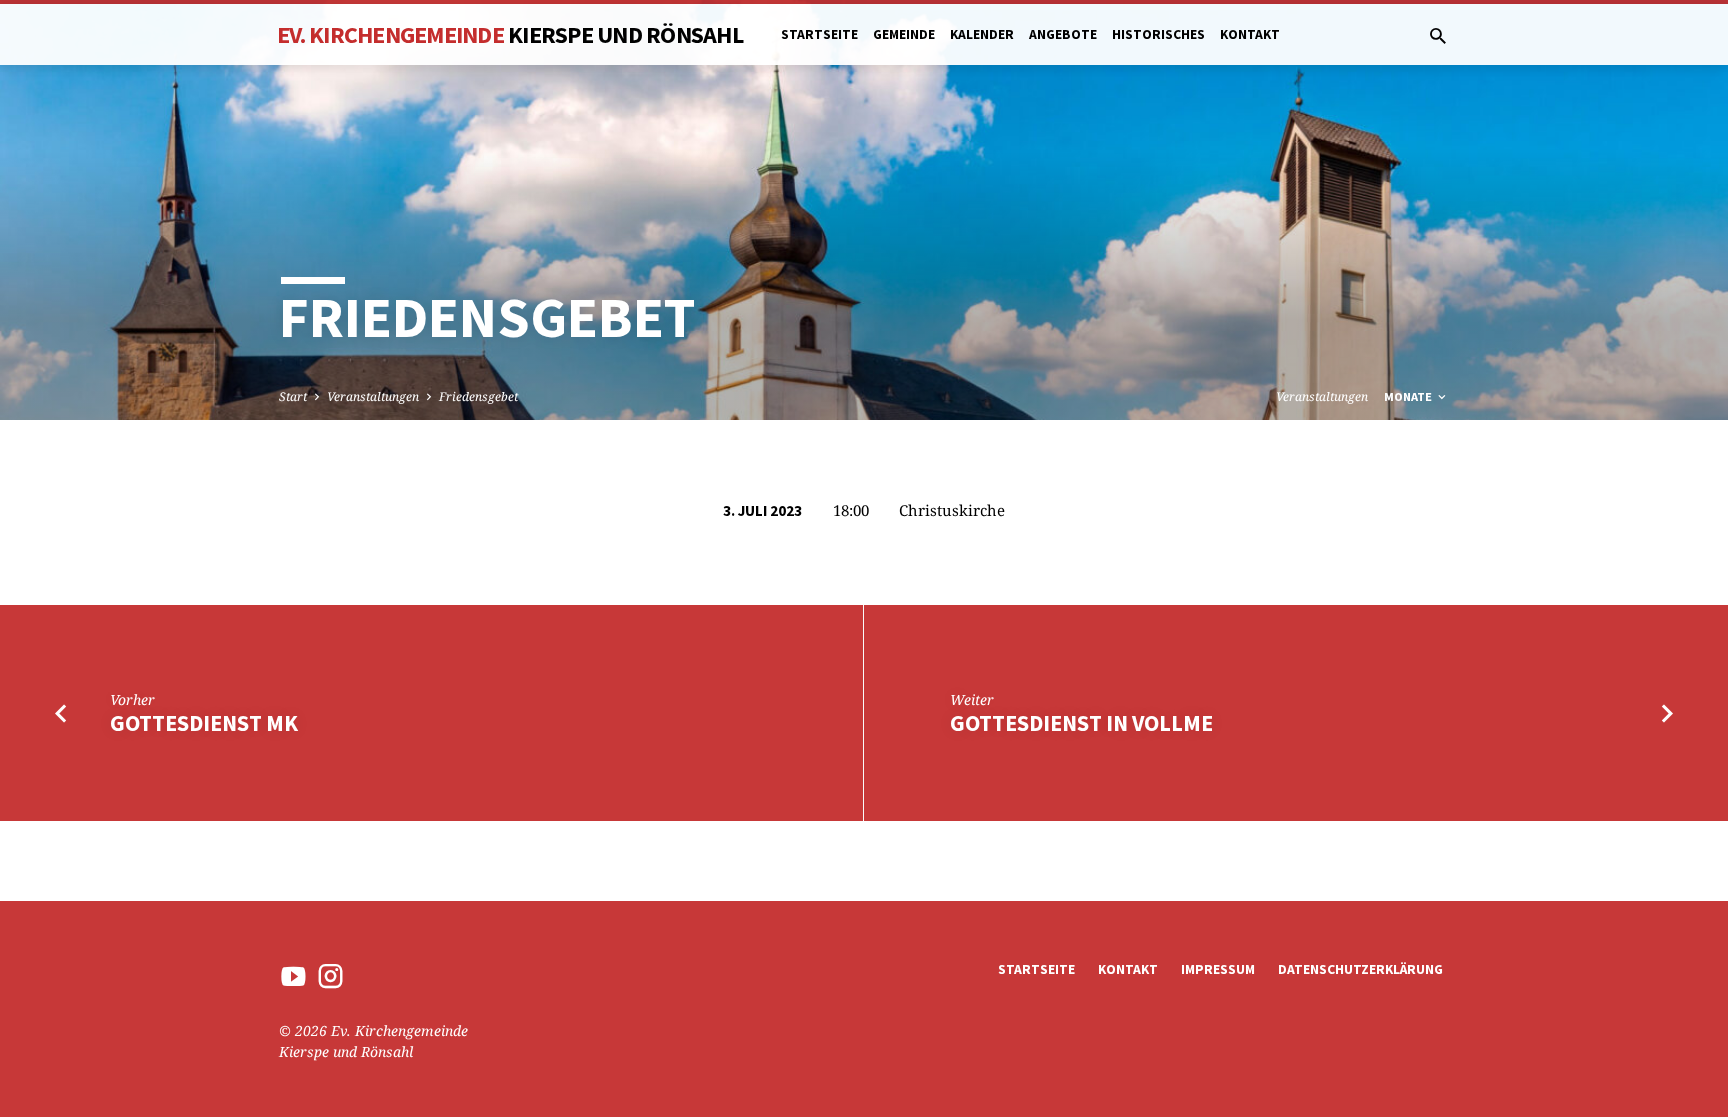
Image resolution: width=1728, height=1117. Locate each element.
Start (293, 396)
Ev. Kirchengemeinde (510, 34)
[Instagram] (330, 975)
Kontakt (1250, 34)
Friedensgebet (478, 396)
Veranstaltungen (373, 396)
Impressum (1218, 969)
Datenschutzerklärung (1360, 969)
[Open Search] (1438, 35)
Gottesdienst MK (204, 723)
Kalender (982, 34)
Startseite (819, 34)
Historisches (1158, 34)
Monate (1409, 396)
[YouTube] (293, 975)
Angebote (1063, 34)
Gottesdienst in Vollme (1081, 723)
